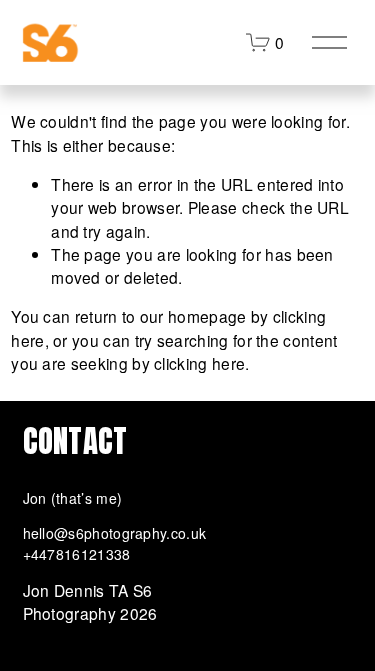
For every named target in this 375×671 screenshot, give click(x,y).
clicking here (199, 363)
